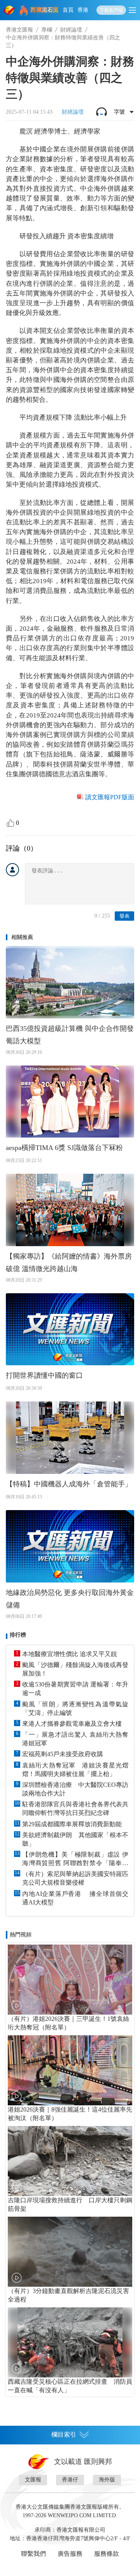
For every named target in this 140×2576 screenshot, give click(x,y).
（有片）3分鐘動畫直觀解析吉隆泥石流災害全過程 (68, 2295)
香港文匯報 (19, 30)
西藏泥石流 (45, 10)
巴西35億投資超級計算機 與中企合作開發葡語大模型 (70, 1035)
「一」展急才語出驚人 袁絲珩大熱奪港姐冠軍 (75, 1739)
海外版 (107, 2480)
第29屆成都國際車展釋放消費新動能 (72, 1824)
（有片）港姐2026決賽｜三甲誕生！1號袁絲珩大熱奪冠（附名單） (68, 2023)
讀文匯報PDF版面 (110, 797)
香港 (83, 10)
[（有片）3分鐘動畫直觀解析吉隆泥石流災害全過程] (70, 2252)
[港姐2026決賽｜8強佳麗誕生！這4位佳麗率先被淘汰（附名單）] (70, 2070)
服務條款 (107, 2554)
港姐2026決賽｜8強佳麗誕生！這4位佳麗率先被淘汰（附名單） (70, 2114)
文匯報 (33, 2480)
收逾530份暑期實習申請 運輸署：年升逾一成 (75, 1689)
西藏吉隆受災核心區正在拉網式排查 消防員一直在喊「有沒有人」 (70, 2386)
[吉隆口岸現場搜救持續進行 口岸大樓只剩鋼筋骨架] (70, 2161)
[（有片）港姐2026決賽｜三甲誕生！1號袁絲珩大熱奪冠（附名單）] (70, 1980)
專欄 (47, 30)
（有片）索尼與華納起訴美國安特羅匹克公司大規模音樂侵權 (75, 1878)
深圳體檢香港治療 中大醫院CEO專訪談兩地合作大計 (75, 1789)
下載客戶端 (111, 10)
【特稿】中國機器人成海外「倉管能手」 (69, 1484)
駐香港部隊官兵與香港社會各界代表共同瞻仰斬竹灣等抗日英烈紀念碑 (75, 1808)
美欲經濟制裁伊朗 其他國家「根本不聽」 (75, 1839)
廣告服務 (70, 2554)
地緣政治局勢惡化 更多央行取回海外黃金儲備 (70, 1599)
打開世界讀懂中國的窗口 (44, 1375)
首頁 (68, 10)
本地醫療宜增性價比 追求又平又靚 (70, 1654)
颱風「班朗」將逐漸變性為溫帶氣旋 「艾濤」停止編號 (75, 1708)
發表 (124, 916)
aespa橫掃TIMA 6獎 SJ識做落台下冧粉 (64, 1148)
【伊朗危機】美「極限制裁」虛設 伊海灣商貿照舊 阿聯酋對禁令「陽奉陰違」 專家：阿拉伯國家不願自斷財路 (75, 1859)
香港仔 (70, 2480)
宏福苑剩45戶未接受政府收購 (63, 1754)
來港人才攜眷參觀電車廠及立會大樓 (72, 1724)
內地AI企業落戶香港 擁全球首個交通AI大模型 (75, 1898)
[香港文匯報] (10, 10)
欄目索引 (64, 2434)
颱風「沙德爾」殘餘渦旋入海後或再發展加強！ (75, 1669)
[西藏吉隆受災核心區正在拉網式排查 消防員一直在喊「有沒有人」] (70, 2342)
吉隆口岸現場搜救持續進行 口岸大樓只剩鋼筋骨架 (70, 2204)
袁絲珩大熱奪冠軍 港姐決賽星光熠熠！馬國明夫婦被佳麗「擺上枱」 (75, 1770)
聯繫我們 (33, 2554)
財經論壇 (71, 30)
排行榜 (18, 1635)
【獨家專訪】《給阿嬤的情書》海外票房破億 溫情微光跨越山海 (69, 1263)
